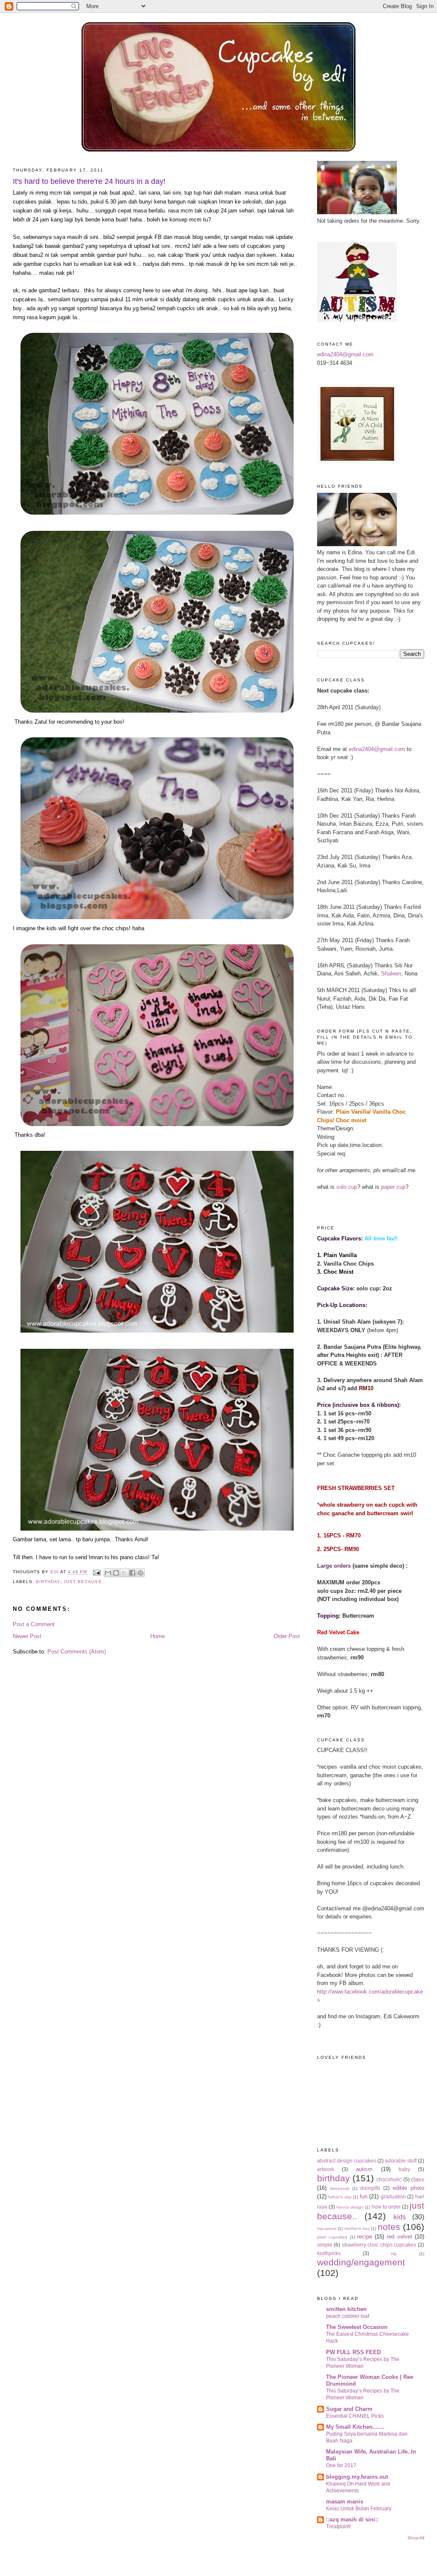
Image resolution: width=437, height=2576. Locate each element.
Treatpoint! (338, 2527)
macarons (327, 2228)
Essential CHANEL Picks (355, 2416)
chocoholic (389, 2179)
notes (389, 2227)
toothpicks (329, 2253)
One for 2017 (341, 2465)
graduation (393, 2196)
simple (325, 2245)
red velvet (399, 2237)
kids (400, 2217)
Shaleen (391, 974)
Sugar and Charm (349, 2409)
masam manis (345, 2502)
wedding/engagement (361, 2262)
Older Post (287, 1636)
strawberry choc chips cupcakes (379, 2245)
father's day (340, 2197)
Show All (416, 2538)
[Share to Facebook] (132, 1573)
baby (404, 2169)
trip (394, 2254)
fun (364, 2196)
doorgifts (370, 2188)
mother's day (357, 2228)
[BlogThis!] (116, 1573)
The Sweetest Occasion (357, 2327)
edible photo (408, 2188)
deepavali (339, 2188)
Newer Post (27, 1636)
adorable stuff (401, 2161)
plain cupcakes (332, 2237)
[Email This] (108, 1573)
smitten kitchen (346, 2309)
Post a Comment (34, 1624)
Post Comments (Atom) (77, 1652)
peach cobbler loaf (348, 2316)
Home (157, 1636)
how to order (386, 2207)
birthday (48, 1582)
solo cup (347, 1187)
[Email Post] (96, 1572)
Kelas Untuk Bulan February (359, 2509)
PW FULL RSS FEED (353, 2352)
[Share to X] (124, 1573)
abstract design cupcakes (347, 2161)
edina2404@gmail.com (345, 354)
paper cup (393, 1187)
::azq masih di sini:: (352, 2519)
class (418, 2179)
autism (364, 2169)
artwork (326, 2169)
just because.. (84, 1582)
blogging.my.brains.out (357, 2477)
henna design (350, 2207)
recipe (365, 2237)
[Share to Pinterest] (140, 1573)
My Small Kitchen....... (355, 2427)
